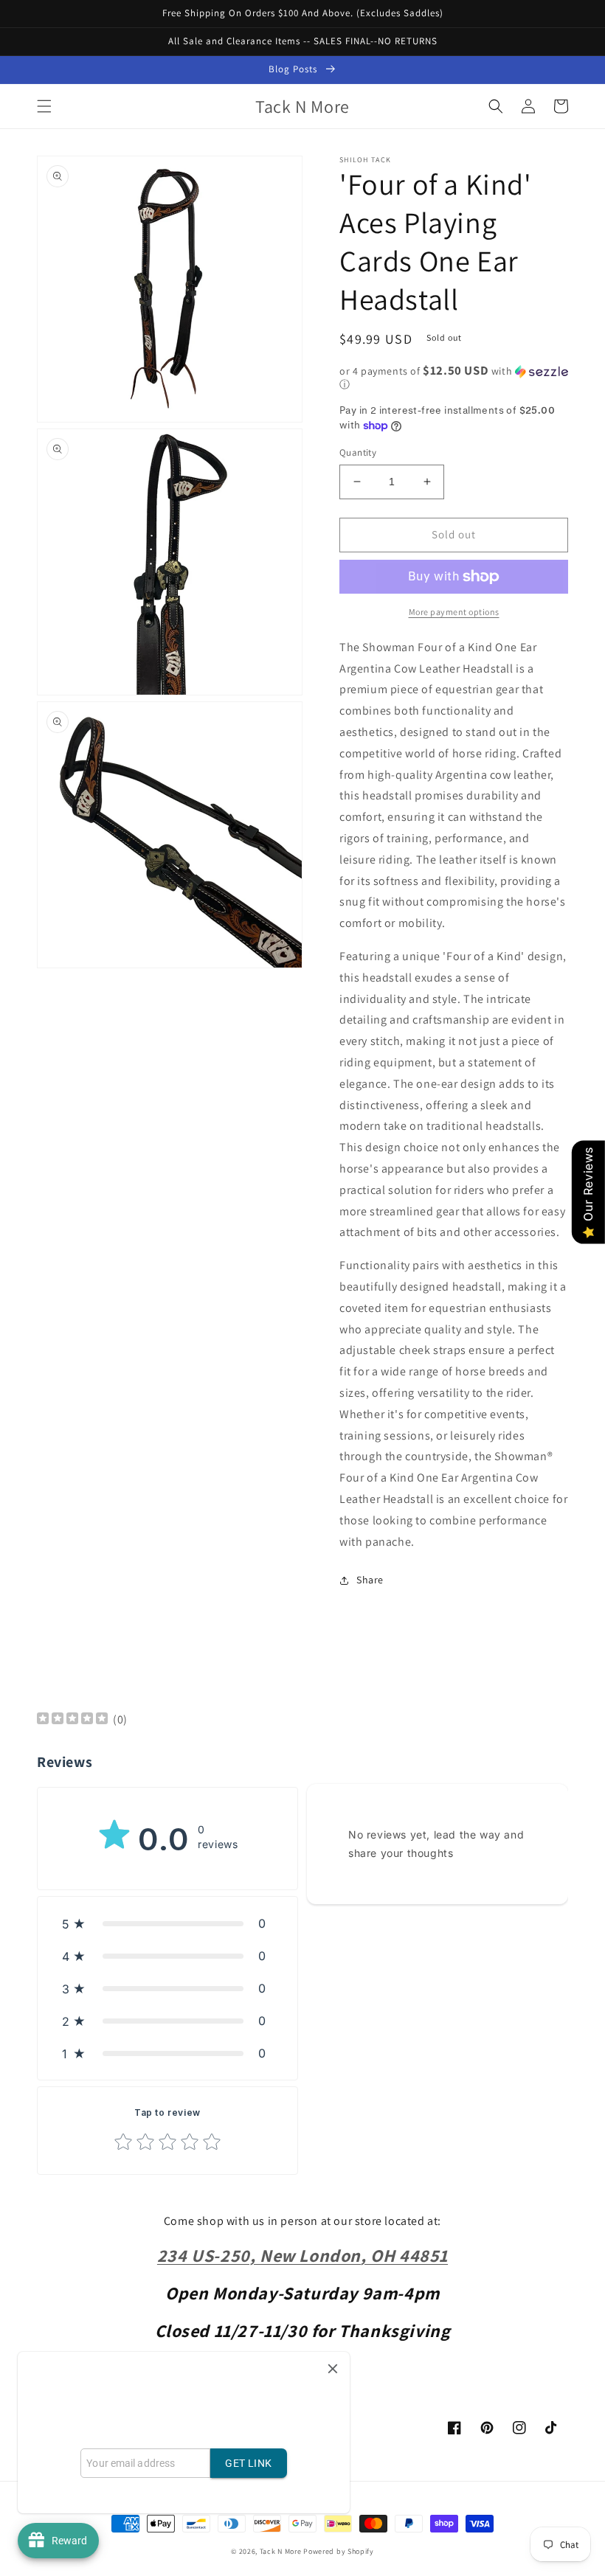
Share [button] (370, 1580)
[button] (44, 106)
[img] (72, 1720)
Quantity (358, 452)
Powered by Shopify (339, 2551)
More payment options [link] (454, 612)
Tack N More (281, 2551)
